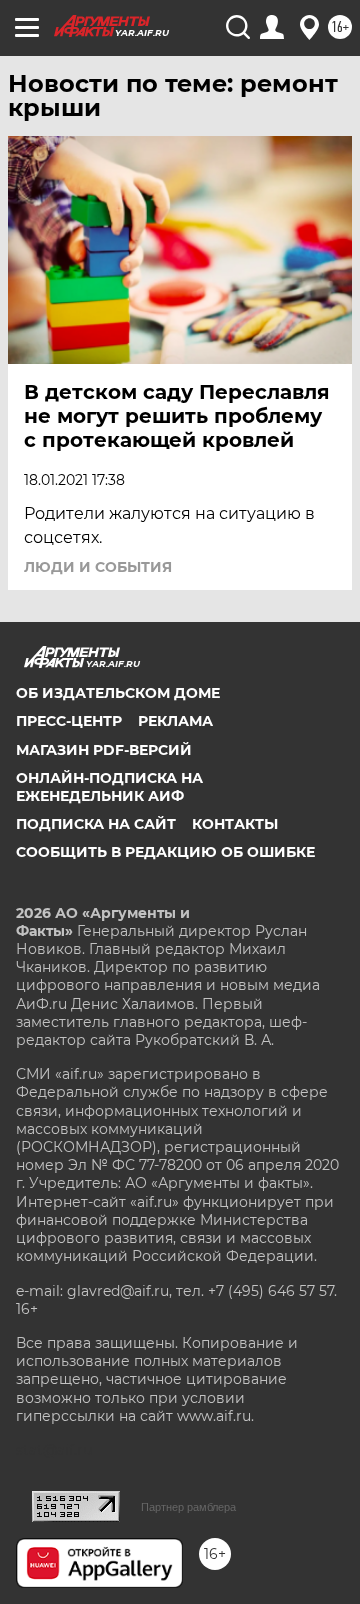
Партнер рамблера (188, 1507)
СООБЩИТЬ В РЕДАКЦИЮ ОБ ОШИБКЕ (165, 852)
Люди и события (98, 567)
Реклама (175, 721)
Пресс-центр (69, 721)
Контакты (235, 824)
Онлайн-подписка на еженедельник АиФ (109, 787)
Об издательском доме (118, 693)
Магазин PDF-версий (104, 750)
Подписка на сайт (96, 824)
